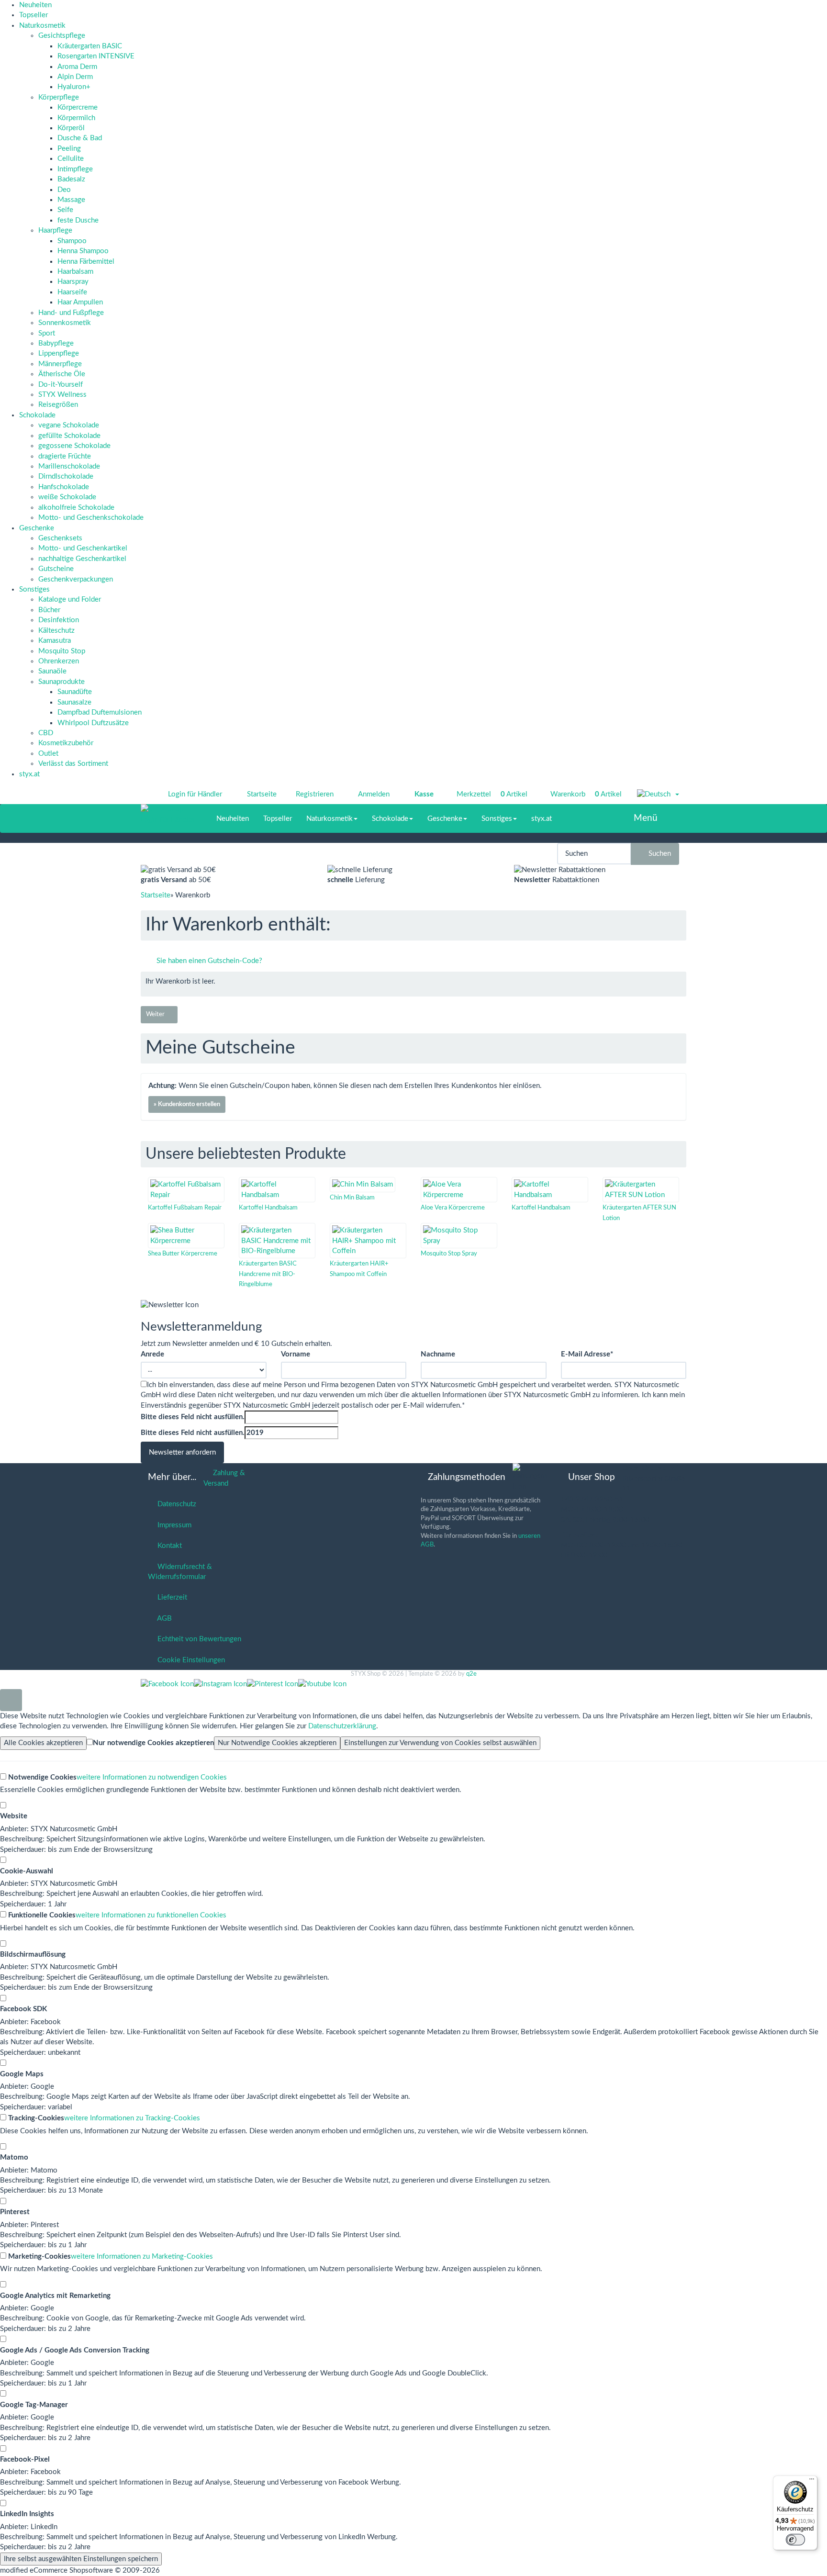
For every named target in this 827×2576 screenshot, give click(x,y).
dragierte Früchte (65, 456)
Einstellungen (440, 1743)
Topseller (34, 15)
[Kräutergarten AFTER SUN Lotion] (641, 1190)
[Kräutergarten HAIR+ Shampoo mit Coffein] (368, 1241)
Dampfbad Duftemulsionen (100, 712)
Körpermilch (76, 118)
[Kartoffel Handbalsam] (277, 1190)
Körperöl (71, 128)
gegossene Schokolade (74, 446)
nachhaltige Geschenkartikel (82, 559)
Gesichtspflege (62, 36)
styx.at (29, 774)
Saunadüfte (75, 692)
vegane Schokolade (69, 425)
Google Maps (22, 2074)
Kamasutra (55, 641)
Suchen (658, 854)
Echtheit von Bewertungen (197, 1639)
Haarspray (73, 282)
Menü (646, 818)
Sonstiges (34, 589)
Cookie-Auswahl (27, 1871)
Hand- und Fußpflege (71, 313)
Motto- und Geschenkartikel (83, 548)
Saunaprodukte (61, 682)
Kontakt (168, 1546)
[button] (658, 795)
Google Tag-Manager (34, 2405)
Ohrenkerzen (59, 661)
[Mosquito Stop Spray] (459, 1236)
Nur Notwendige (277, 1743)
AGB (163, 1618)
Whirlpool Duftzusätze (93, 723)
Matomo (14, 2157)
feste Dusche (78, 220)
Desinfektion (59, 620)
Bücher (49, 610)
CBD (46, 733)
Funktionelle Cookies (41, 1915)
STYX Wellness (62, 395)
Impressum (173, 1525)
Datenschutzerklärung (342, 1726)
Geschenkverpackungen (76, 579)
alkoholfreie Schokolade (76, 508)
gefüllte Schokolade (69, 436)
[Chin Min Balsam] (363, 1184)
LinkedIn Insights (27, 2514)
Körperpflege (59, 97)
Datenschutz (175, 1504)
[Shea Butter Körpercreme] (186, 1236)
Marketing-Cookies (39, 2257)
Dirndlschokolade (66, 476)
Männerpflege (60, 364)
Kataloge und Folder (70, 599)
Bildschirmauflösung (33, 1954)
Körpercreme (78, 107)
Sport (47, 333)
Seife (65, 210)
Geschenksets (60, 538)
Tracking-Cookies (35, 2118)
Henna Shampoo (83, 251)
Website (14, 1816)
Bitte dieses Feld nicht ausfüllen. (193, 1417)
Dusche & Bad (80, 138)
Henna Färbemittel (86, 262)
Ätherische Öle (62, 374)
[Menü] (812, 2481)
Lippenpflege (59, 353)
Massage (71, 200)
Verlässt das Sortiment (73, 764)
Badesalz (71, 179)
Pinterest (15, 2212)
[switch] (795, 2540)
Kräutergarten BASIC (90, 46)
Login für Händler (195, 794)
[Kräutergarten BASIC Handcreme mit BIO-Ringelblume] (277, 1241)
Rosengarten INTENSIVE (96, 56)
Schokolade (37, 415)
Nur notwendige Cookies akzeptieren (153, 1743)
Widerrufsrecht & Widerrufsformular (180, 1572)
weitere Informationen (152, 1777)
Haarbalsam (75, 272)
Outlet (48, 754)
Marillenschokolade (69, 466)
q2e (471, 1674)
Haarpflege (55, 230)
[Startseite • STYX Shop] (168, 809)
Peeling (69, 149)
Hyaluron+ (74, 87)
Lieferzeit (170, 1597)
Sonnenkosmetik (65, 323)
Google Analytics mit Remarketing (55, 2296)
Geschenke (37, 528)
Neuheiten (35, 5)
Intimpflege (75, 169)
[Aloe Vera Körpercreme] (459, 1190)
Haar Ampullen (80, 302)
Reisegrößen (58, 405)
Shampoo (72, 241)
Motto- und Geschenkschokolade (91, 518)
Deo (64, 190)
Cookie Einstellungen (189, 1660)
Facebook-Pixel (25, 2459)
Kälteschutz (56, 631)
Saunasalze (74, 702)
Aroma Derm (77, 67)
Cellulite (71, 159)
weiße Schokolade (67, 497)
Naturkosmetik (42, 26)
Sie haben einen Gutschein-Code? (208, 961)
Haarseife (72, 292)
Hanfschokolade (64, 487)
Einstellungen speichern (81, 2559)
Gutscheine (56, 569)
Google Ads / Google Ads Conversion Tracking (75, 2350)
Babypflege (56, 343)
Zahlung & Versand (224, 1478)
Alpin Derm (75, 77)
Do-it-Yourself (61, 385)
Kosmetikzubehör (66, 743)
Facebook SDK (23, 2009)
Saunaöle (52, 671)
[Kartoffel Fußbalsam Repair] (186, 1190)
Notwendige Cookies (41, 1777)
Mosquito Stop (62, 651)
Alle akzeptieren (43, 1743)
